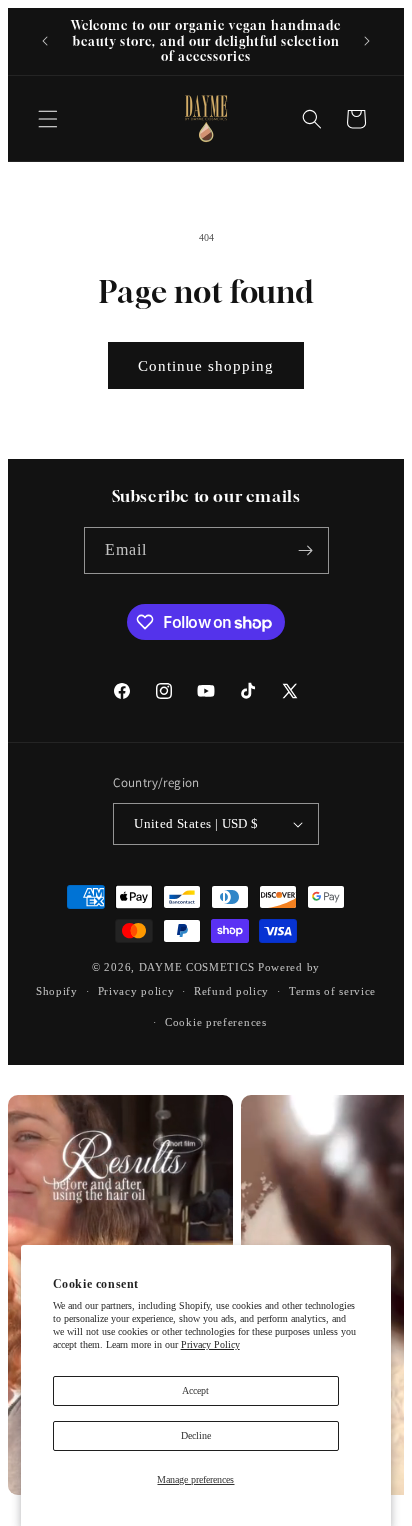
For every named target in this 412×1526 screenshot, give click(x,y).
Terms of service (332, 991)
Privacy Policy (210, 1344)
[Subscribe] (306, 550)
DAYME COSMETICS (198, 967)
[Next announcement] (367, 41)
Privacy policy (136, 991)
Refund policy (231, 991)
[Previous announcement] (45, 41)
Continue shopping (206, 366)
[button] (48, 119)
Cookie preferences (216, 1022)
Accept (195, 1390)
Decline (196, 1435)
